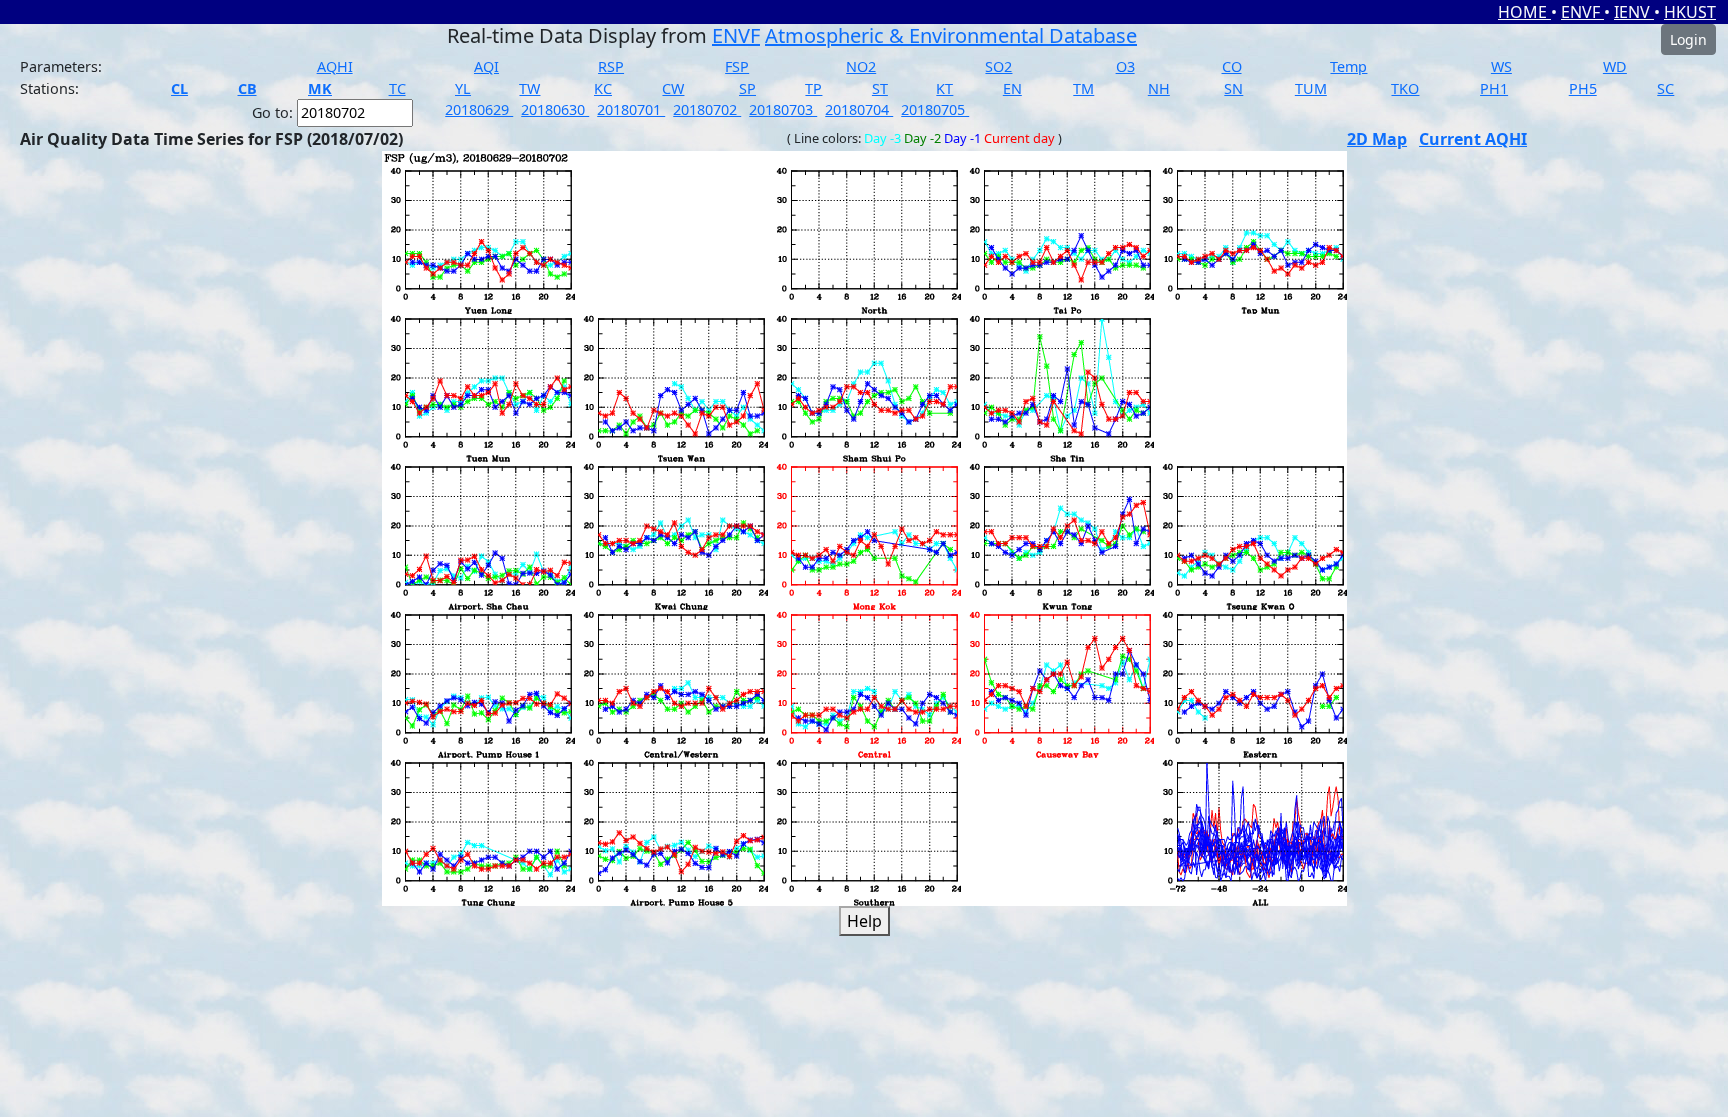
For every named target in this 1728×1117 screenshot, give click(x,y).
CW (673, 88)
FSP (737, 66)
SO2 (998, 66)
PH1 (1494, 88)
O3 (1125, 66)
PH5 (1583, 88)
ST (880, 88)
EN (1012, 88)
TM (1083, 88)
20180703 (783, 109)
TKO (1405, 88)
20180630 (555, 109)
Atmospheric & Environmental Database (951, 35)
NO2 (861, 66)
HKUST (1690, 12)
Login (1688, 39)
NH (1159, 88)
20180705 (935, 109)
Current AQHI (1473, 139)
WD (1615, 66)
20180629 (479, 109)
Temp (1348, 66)
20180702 (707, 109)
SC (1665, 88)
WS (1501, 66)
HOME (1524, 12)
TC (397, 88)
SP (747, 88)
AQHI (335, 66)
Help (864, 921)
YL (463, 88)
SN (1233, 88)
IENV (1634, 12)
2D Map (1377, 139)
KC (603, 88)
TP (813, 88)
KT (944, 88)
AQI (486, 66)
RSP (611, 66)
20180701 (631, 109)
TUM (1311, 88)
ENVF (1582, 12)
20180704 (859, 109)
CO (1232, 66)
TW (529, 88)
